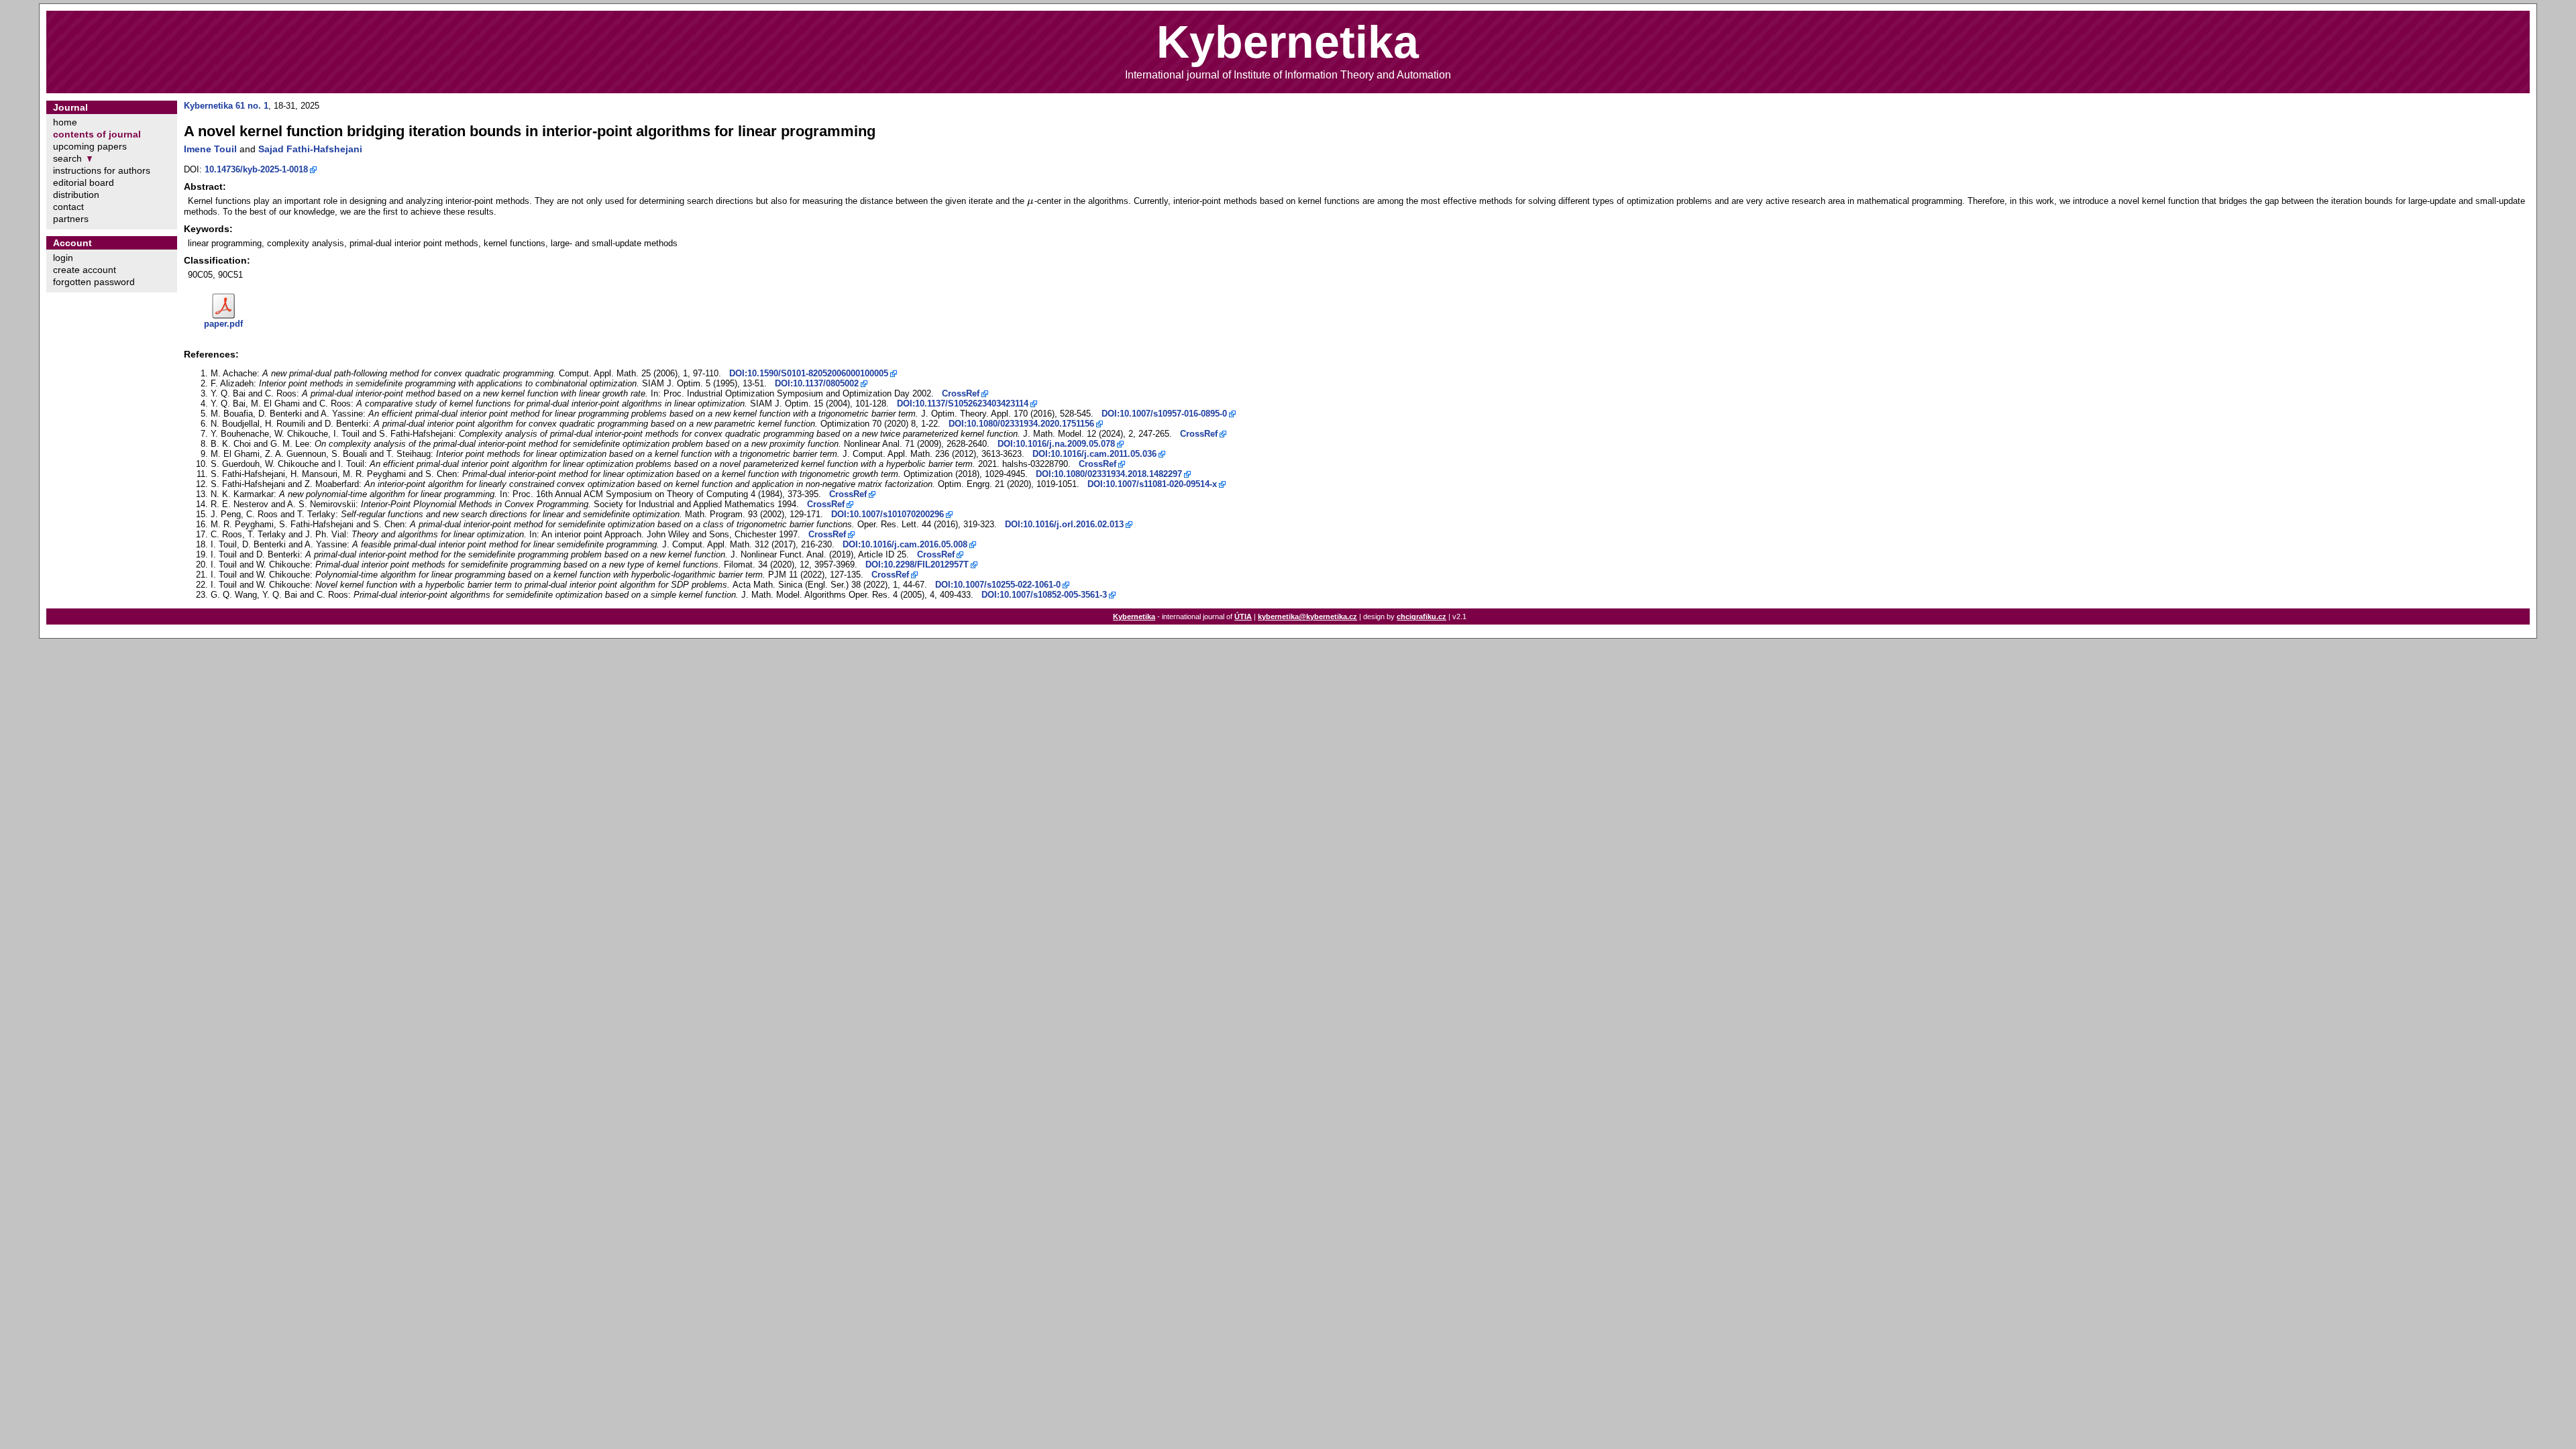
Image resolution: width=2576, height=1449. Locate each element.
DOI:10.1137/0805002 (817, 383)
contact (68, 207)
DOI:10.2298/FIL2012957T (917, 565)
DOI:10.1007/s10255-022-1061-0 (998, 585)
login (63, 258)
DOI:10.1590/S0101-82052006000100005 (809, 373)
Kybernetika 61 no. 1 (226, 106)
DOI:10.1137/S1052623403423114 (963, 404)
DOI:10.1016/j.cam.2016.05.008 (905, 544)
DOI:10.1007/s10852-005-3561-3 (1044, 595)
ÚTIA (1243, 616)
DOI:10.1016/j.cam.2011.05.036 (1094, 454)
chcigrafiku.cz (1421, 616)
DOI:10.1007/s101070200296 (888, 514)
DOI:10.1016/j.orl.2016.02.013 (1064, 524)
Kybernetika (1134, 616)
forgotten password (94, 282)
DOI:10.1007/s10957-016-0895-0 (1164, 414)
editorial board (84, 182)
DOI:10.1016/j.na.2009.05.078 (1056, 444)
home (65, 122)
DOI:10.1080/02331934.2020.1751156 (1021, 424)
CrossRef (961, 393)
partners (71, 219)
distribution (76, 195)
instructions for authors (102, 170)
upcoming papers (90, 146)
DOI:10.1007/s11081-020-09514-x (1152, 484)
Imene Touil (210, 149)
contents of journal (97, 134)
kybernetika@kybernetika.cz (1307, 616)
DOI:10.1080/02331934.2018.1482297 (1109, 474)
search (67, 158)
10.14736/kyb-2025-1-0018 (256, 169)
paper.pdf (223, 324)
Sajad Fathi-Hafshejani (310, 149)
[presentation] (1031, 201)
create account (85, 270)
